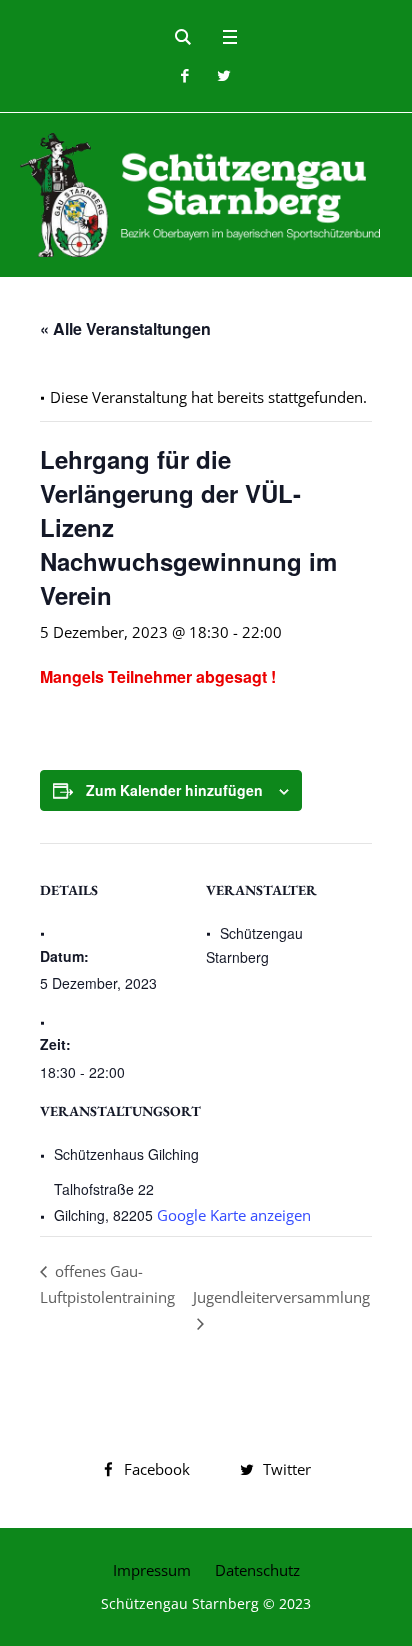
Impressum (152, 1570)
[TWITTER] (223, 75)
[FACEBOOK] (184, 75)
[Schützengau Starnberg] (206, 195)
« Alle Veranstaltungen (125, 328)
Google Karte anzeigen (234, 1215)
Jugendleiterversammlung (281, 1297)
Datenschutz (257, 1570)
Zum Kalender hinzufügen (174, 790)
